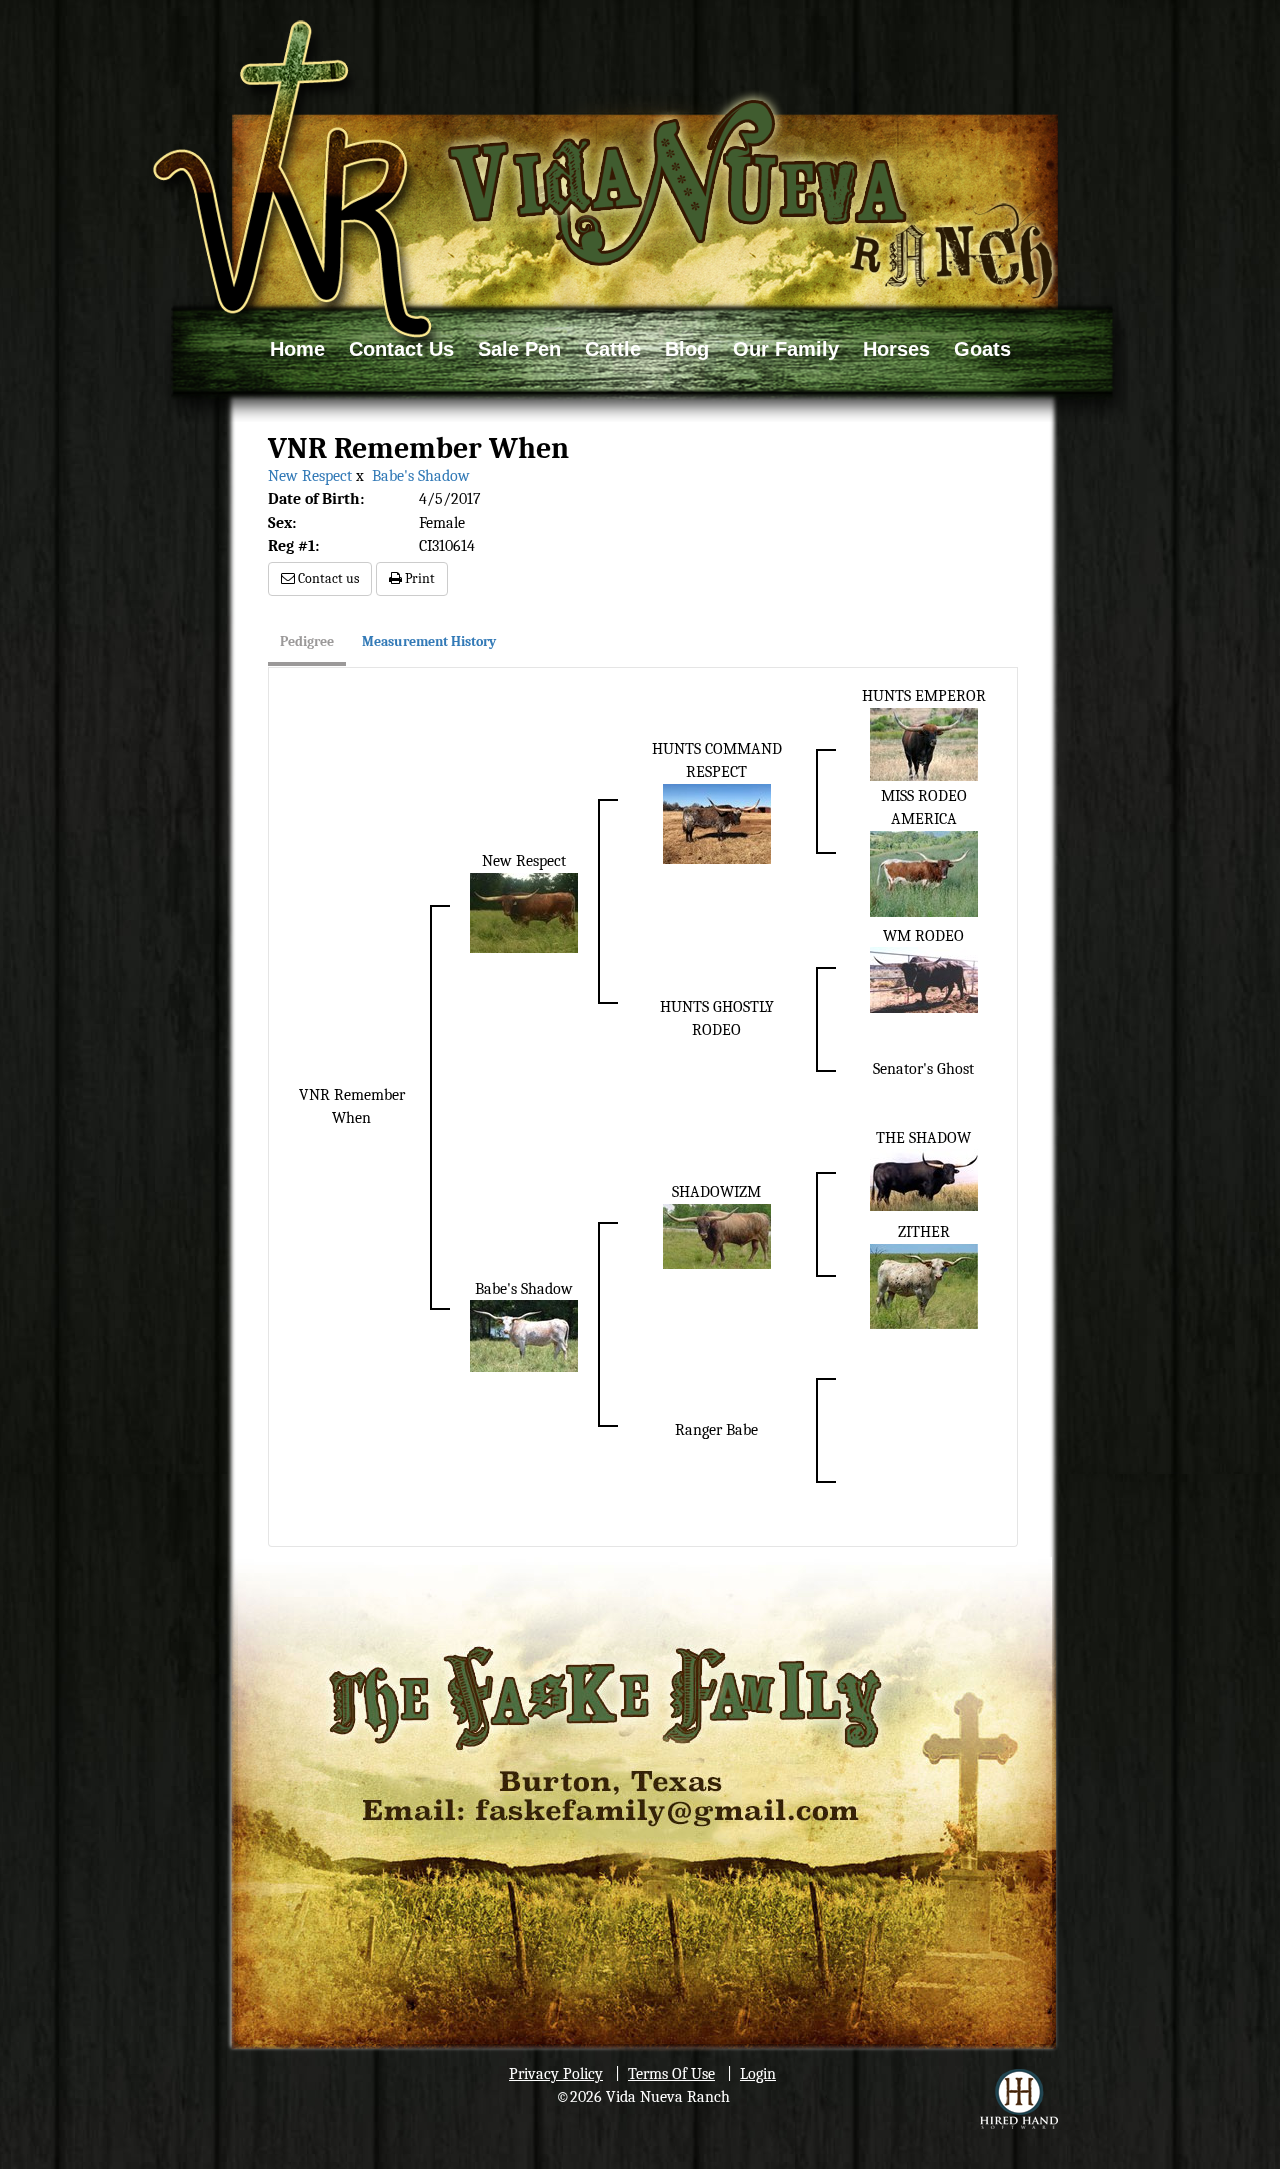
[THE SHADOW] (924, 1179)
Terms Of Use (671, 2074)
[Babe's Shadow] (524, 1335)
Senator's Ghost (923, 1069)
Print (418, 578)
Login (758, 2074)
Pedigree (307, 641)
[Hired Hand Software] (1019, 2099)
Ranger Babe (716, 1430)
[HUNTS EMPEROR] (924, 744)
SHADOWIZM (716, 1192)
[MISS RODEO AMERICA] (924, 873)
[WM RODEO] (924, 979)
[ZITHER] (924, 1285)
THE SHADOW (923, 1138)
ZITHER (924, 1232)
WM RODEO (923, 936)
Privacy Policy (556, 2074)
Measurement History (429, 641)
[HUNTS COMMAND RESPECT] (717, 823)
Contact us (327, 578)
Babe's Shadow (421, 476)
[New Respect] (524, 911)
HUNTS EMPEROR (924, 696)
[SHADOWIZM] (717, 1235)
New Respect (312, 476)
